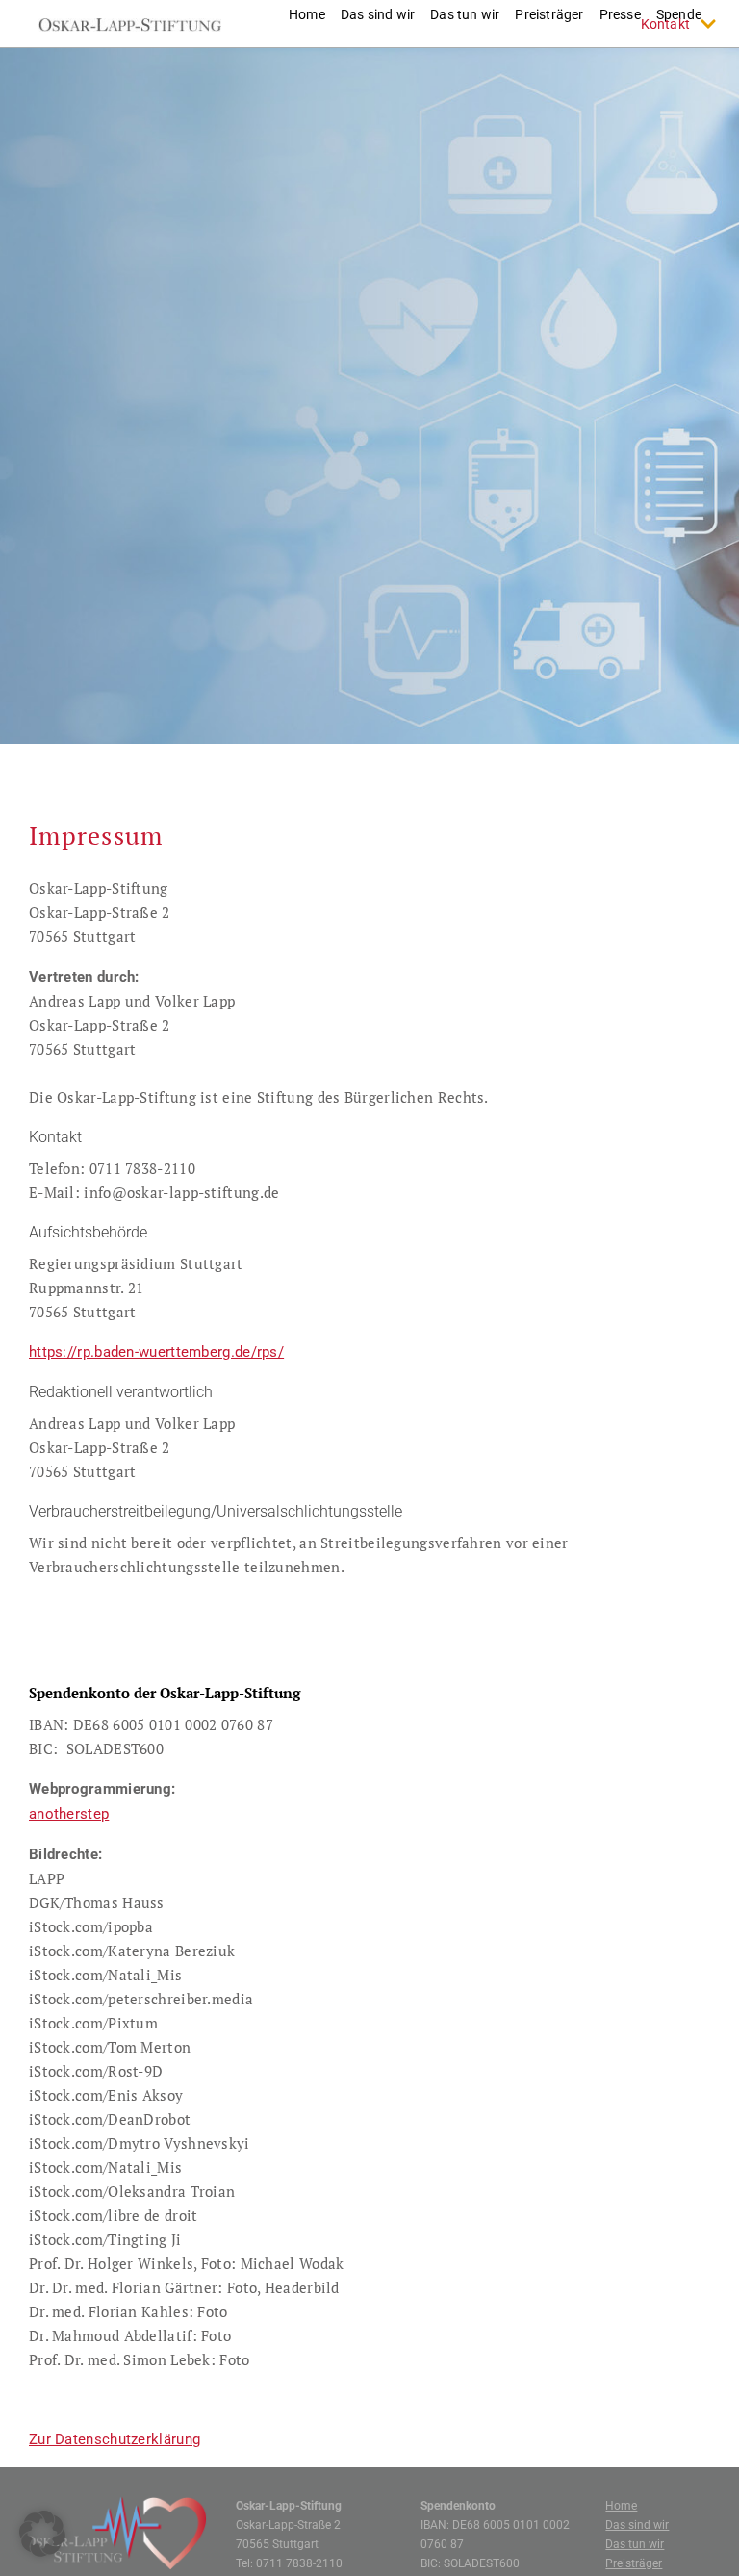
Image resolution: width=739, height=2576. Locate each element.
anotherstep (69, 1814)
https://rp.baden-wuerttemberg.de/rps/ (156, 1352)
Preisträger (634, 2563)
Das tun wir (635, 2544)
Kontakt (665, 24)
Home (621, 2506)
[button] (42, 2534)
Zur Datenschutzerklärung (115, 2439)
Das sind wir (637, 2525)
